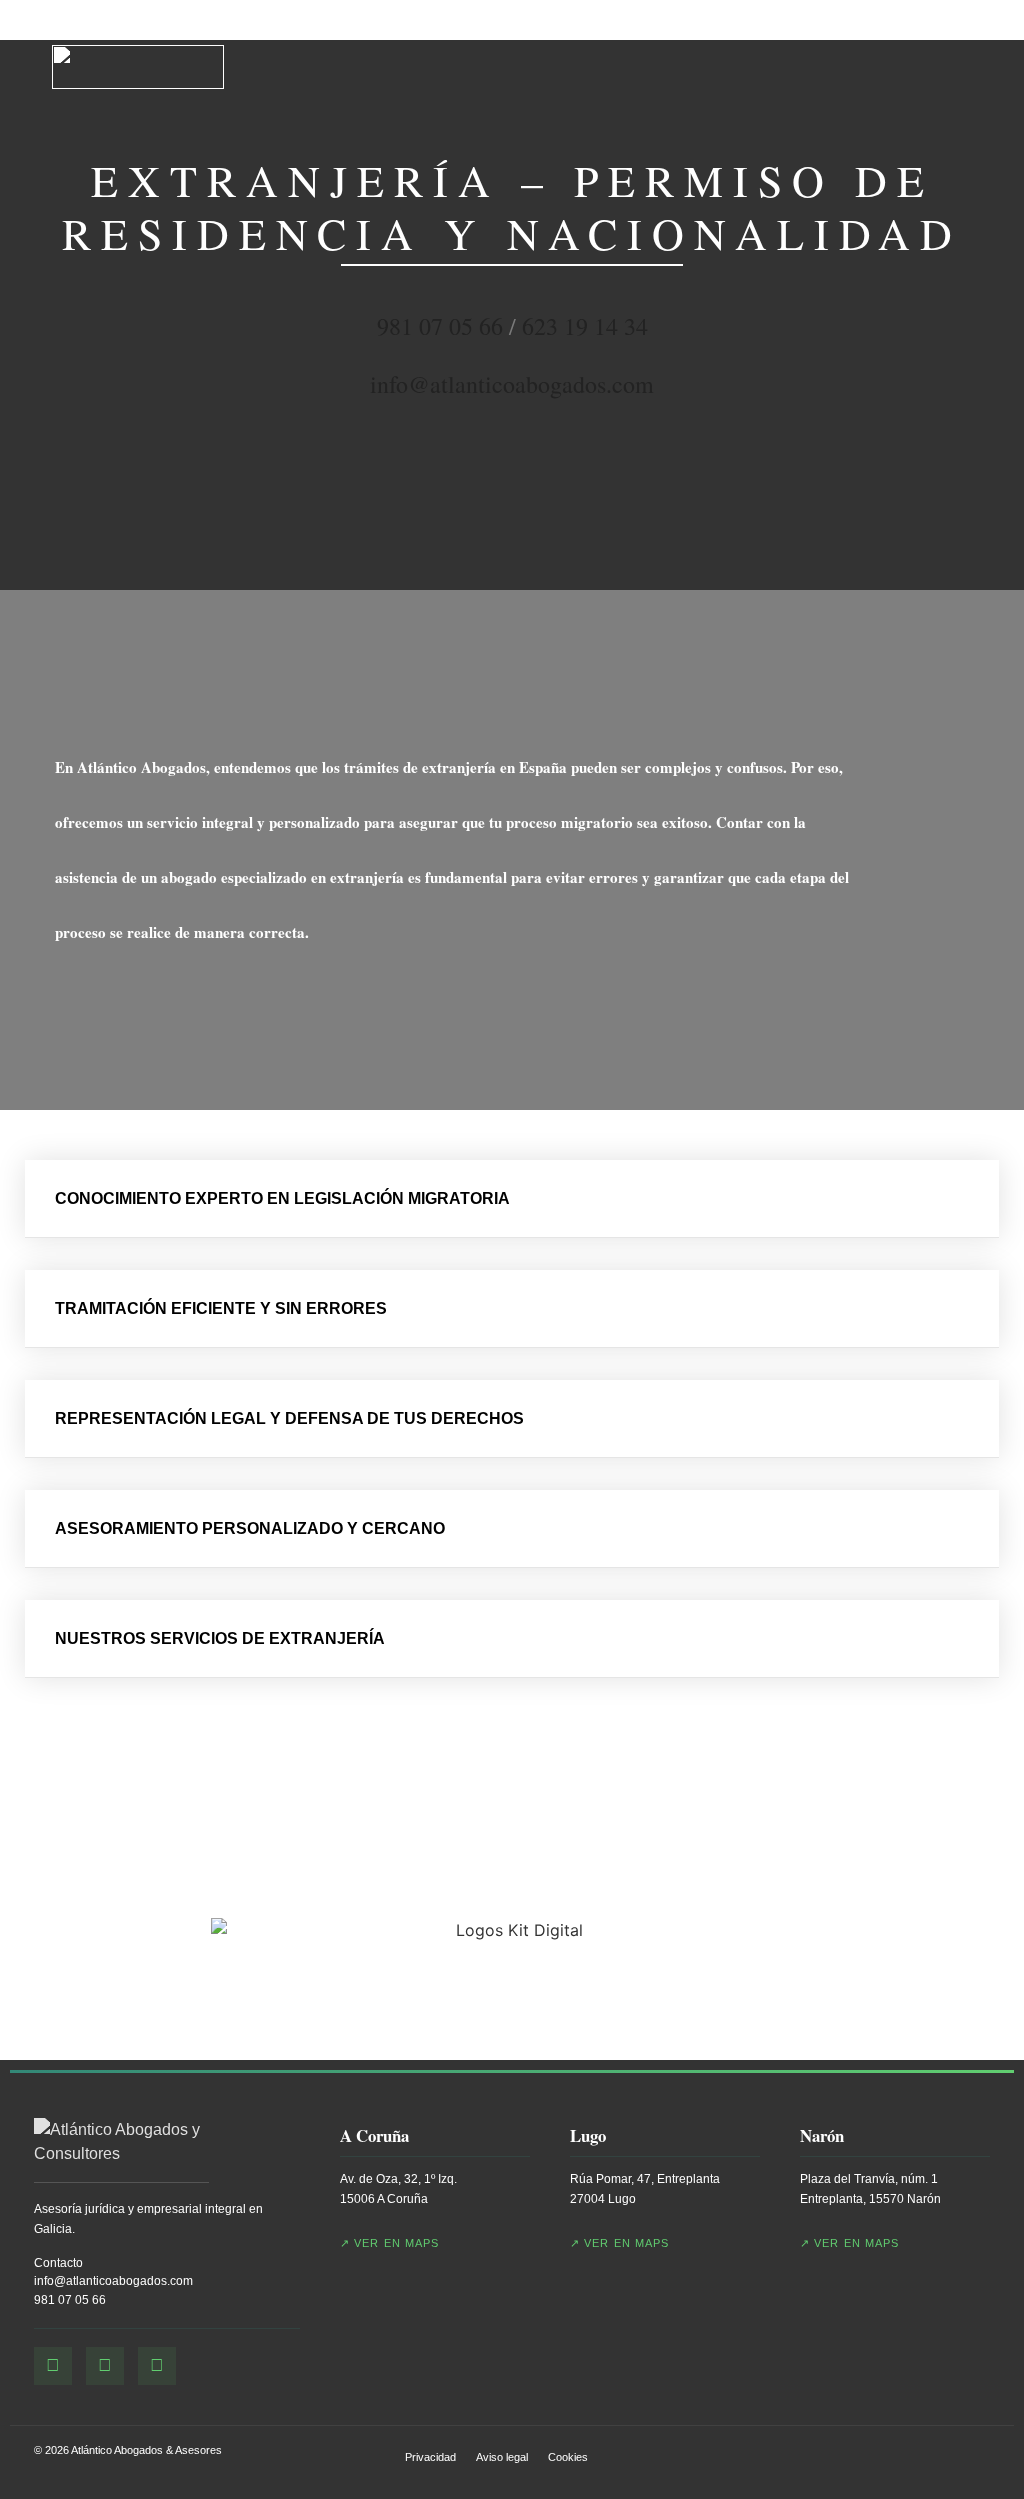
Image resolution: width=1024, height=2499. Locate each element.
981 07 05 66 (70, 2300)
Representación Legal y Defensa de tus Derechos (289, 1418)
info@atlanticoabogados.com (113, 2281)
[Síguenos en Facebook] (53, 2366)
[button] (512, 1199)
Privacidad (430, 2457)
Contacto (58, 2263)
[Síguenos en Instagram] (105, 2366)
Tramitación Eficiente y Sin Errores (221, 1308)
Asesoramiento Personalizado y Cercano (250, 1528)
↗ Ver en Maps (389, 2243)
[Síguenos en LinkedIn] (157, 2366)
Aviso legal (502, 2457)
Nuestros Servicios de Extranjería (220, 1638)
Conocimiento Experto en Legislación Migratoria (282, 1198)
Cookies (568, 2457)
